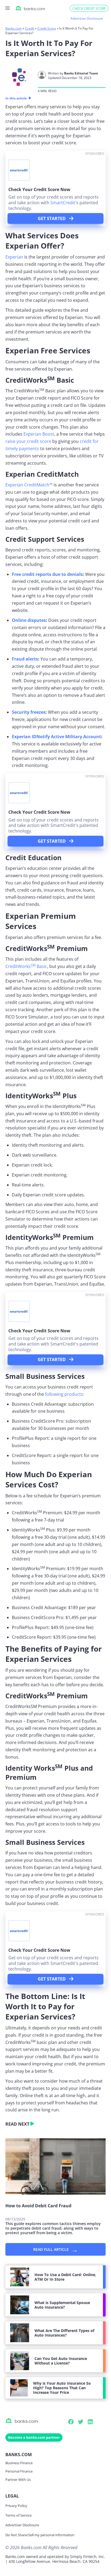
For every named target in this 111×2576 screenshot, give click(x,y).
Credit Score (47, 28)
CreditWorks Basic (26, 966)
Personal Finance (19, 2471)
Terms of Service (18, 2515)
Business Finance (19, 2463)
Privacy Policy (16, 2506)
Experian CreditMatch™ (29, 485)
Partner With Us (18, 2480)
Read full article (55, 2249)
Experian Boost (39, 434)
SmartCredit (63, 203)
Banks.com (14, 28)
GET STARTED (52, 218)
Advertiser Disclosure (22, 2525)
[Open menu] (8, 8)
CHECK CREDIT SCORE (89, 8)
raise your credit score (28, 441)
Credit (30, 28)
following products (64, 1394)
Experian (14, 257)
